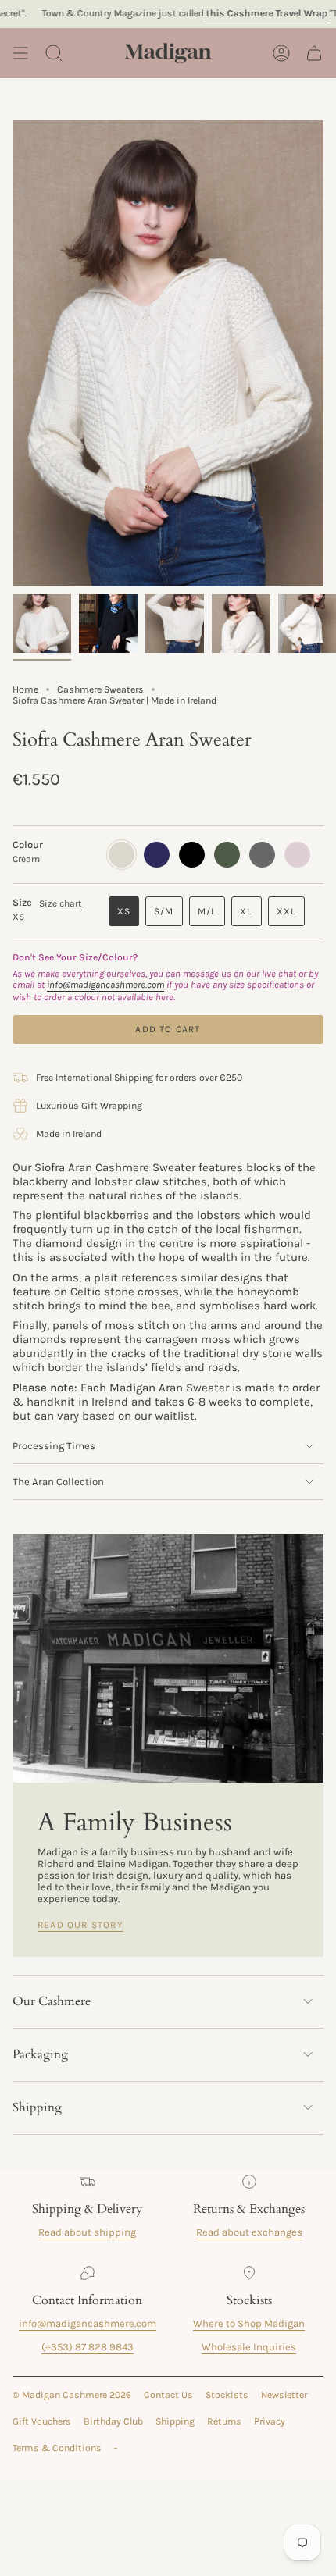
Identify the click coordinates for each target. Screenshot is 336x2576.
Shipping (37, 2107)
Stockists (227, 2395)
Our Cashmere (52, 2001)
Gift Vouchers (42, 2421)
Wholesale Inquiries (249, 2347)
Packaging (40, 2054)
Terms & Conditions (57, 2448)
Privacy (270, 2421)
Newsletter (284, 2395)
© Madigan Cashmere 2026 (72, 2395)
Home (25, 689)
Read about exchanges (249, 2232)
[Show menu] (20, 53)
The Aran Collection (58, 1482)
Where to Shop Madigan (249, 2323)
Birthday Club (113, 2421)
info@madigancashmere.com (88, 2323)
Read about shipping (87, 2232)
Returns (224, 2421)
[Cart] (314, 53)
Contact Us (168, 2395)
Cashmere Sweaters (100, 689)
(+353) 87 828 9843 (88, 2347)
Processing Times (54, 1446)
